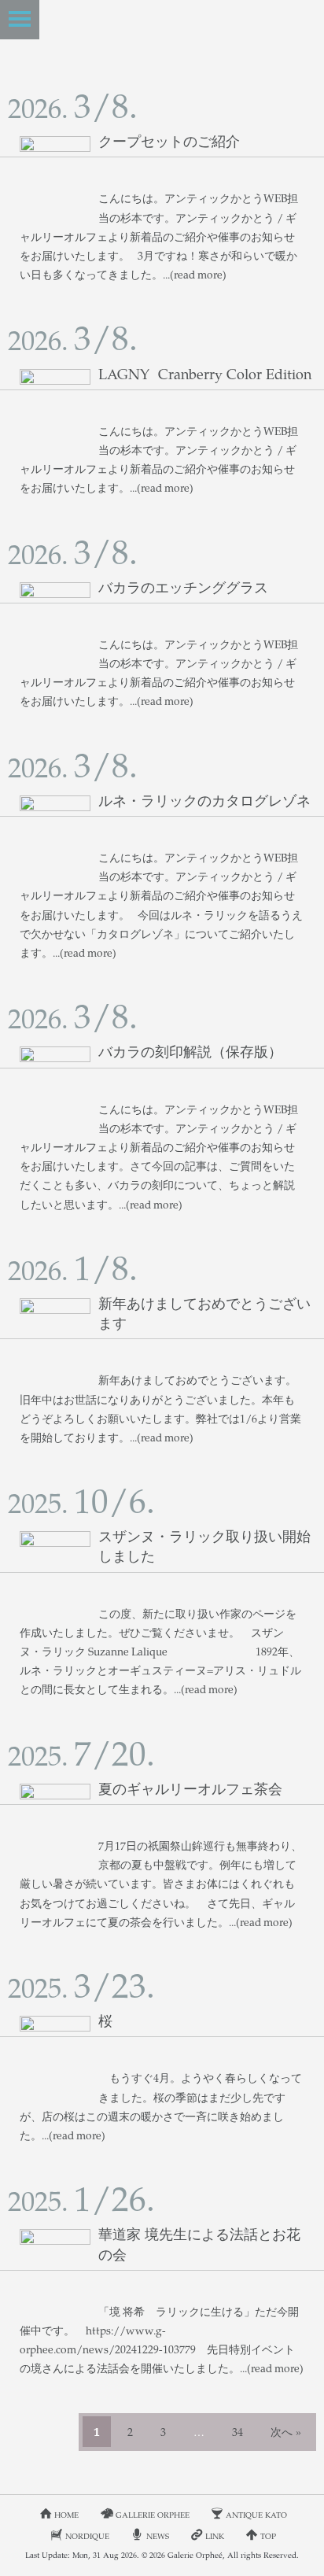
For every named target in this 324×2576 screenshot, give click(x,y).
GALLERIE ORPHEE (153, 2515)
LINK (215, 2536)
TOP (268, 2536)
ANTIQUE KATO (256, 2515)
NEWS (158, 2536)
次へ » (286, 2432)
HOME (66, 2515)
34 (237, 2432)
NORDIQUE (87, 2536)
